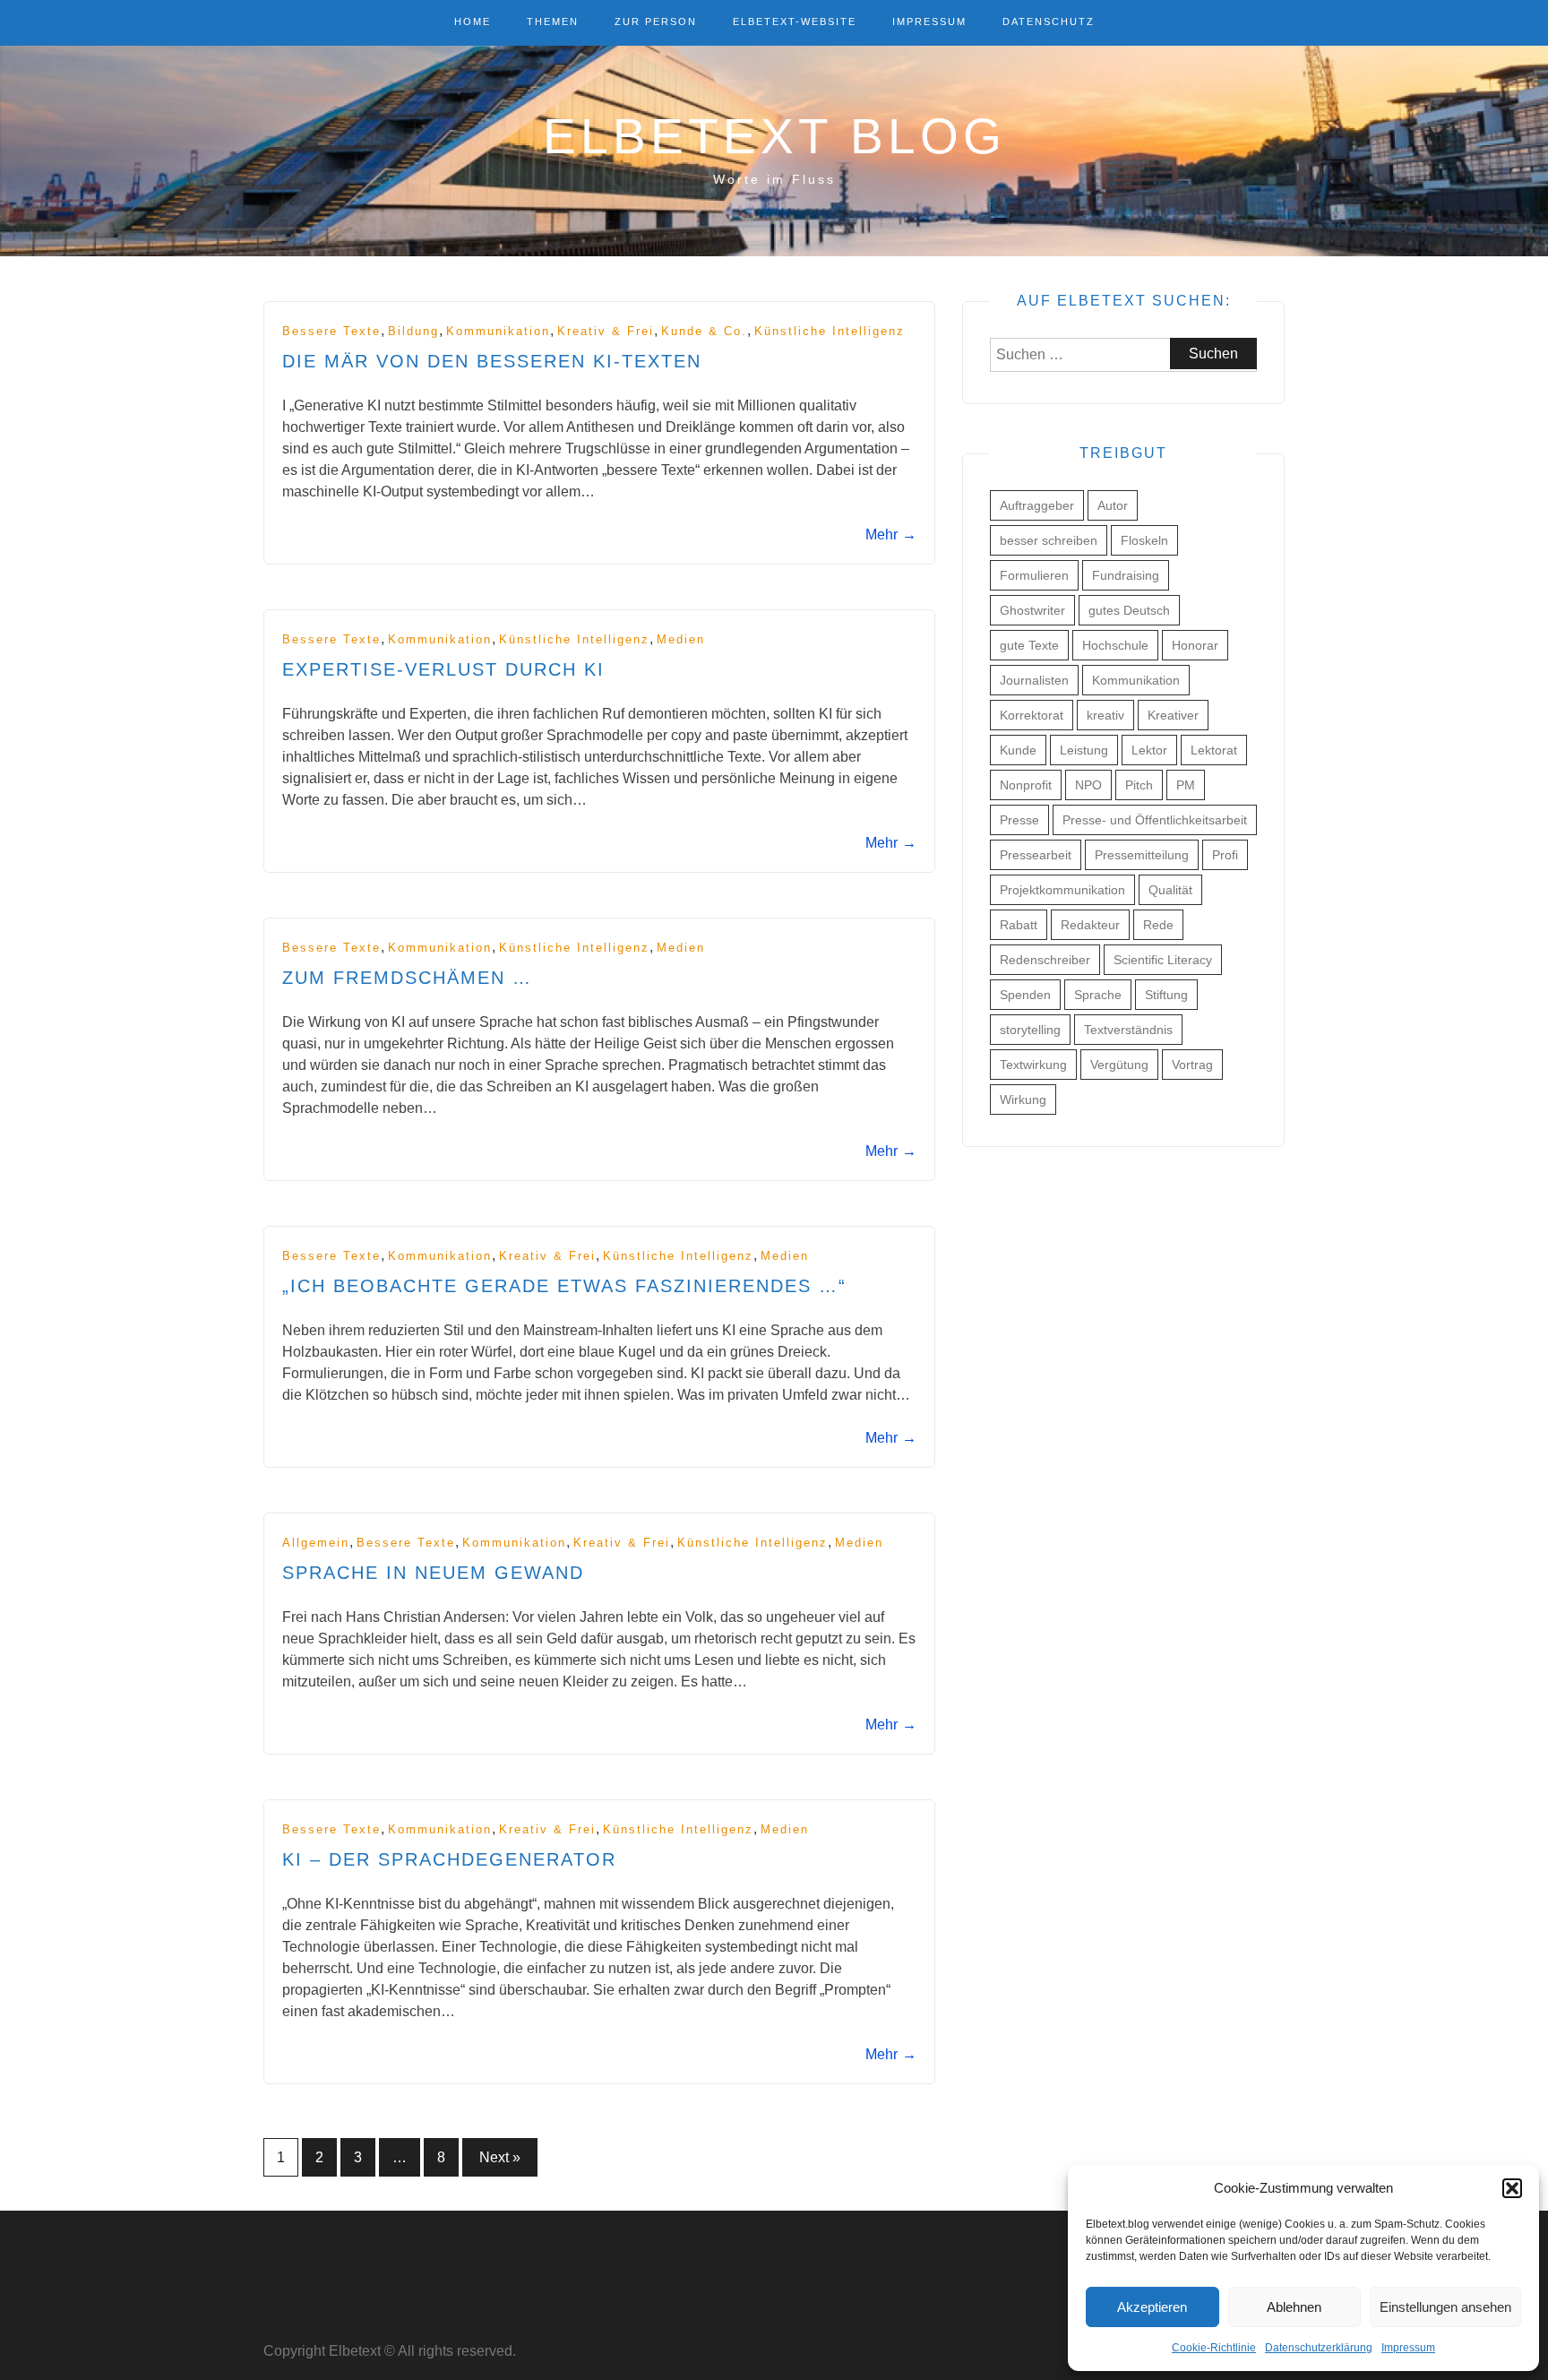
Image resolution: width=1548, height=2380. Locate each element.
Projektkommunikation (1062, 890)
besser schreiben (1049, 540)
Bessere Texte (331, 331)
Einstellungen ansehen (1445, 2307)
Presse (1019, 820)
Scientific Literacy (1163, 960)
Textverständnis (1128, 1030)
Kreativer (1173, 715)
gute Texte (1029, 645)
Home (473, 22)
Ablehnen (1294, 2307)
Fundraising (1126, 575)
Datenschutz (1049, 22)
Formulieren (1034, 575)
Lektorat (1214, 750)
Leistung (1084, 750)
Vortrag (1192, 1065)
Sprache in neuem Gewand (433, 1573)
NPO (1088, 785)
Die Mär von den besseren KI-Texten (492, 361)
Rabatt (1019, 925)
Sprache (1098, 995)
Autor (1113, 505)
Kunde (1018, 750)
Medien (681, 639)
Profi (1225, 855)
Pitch (1139, 785)
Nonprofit (1026, 785)
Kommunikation (498, 331)
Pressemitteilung (1142, 855)
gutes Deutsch (1129, 610)
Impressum (1408, 2348)
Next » (500, 2157)
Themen (553, 22)
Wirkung (1023, 1099)
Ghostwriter (1032, 610)
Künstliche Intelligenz (830, 331)
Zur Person (656, 22)
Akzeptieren (1152, 2307)
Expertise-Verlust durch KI (443, 669)
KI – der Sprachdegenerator (449, 1859)
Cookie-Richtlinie (1214, 2348)
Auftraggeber (1037, 505)
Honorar (1195, 645)
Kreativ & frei (606, 331)
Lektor (1149, 750)
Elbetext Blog (774, 136)
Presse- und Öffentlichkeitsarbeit (1155, 820)
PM (1186, 785)
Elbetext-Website (795, 22)
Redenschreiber (1045, 960)
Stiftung (1166, 995)
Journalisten (1034, 680)
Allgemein (316, 1543)
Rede (1158, 925)
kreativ (1105, 715)
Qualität (1170, 890)
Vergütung (1119, 1065)
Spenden (1025, 995)
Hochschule (1115, 645)
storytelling (1030, 1030)
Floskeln (1144, 540)
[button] (1512, 2188)
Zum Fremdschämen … (407, 978)
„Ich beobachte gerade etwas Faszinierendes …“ (564, 1286)
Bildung (413, 331)
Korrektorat (1032, 715)
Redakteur (1090, 925)
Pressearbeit (1036, 855)
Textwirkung (1033, 1065)
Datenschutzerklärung (1319, 2348)
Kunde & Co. (704, 331)
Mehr (891, 535)
